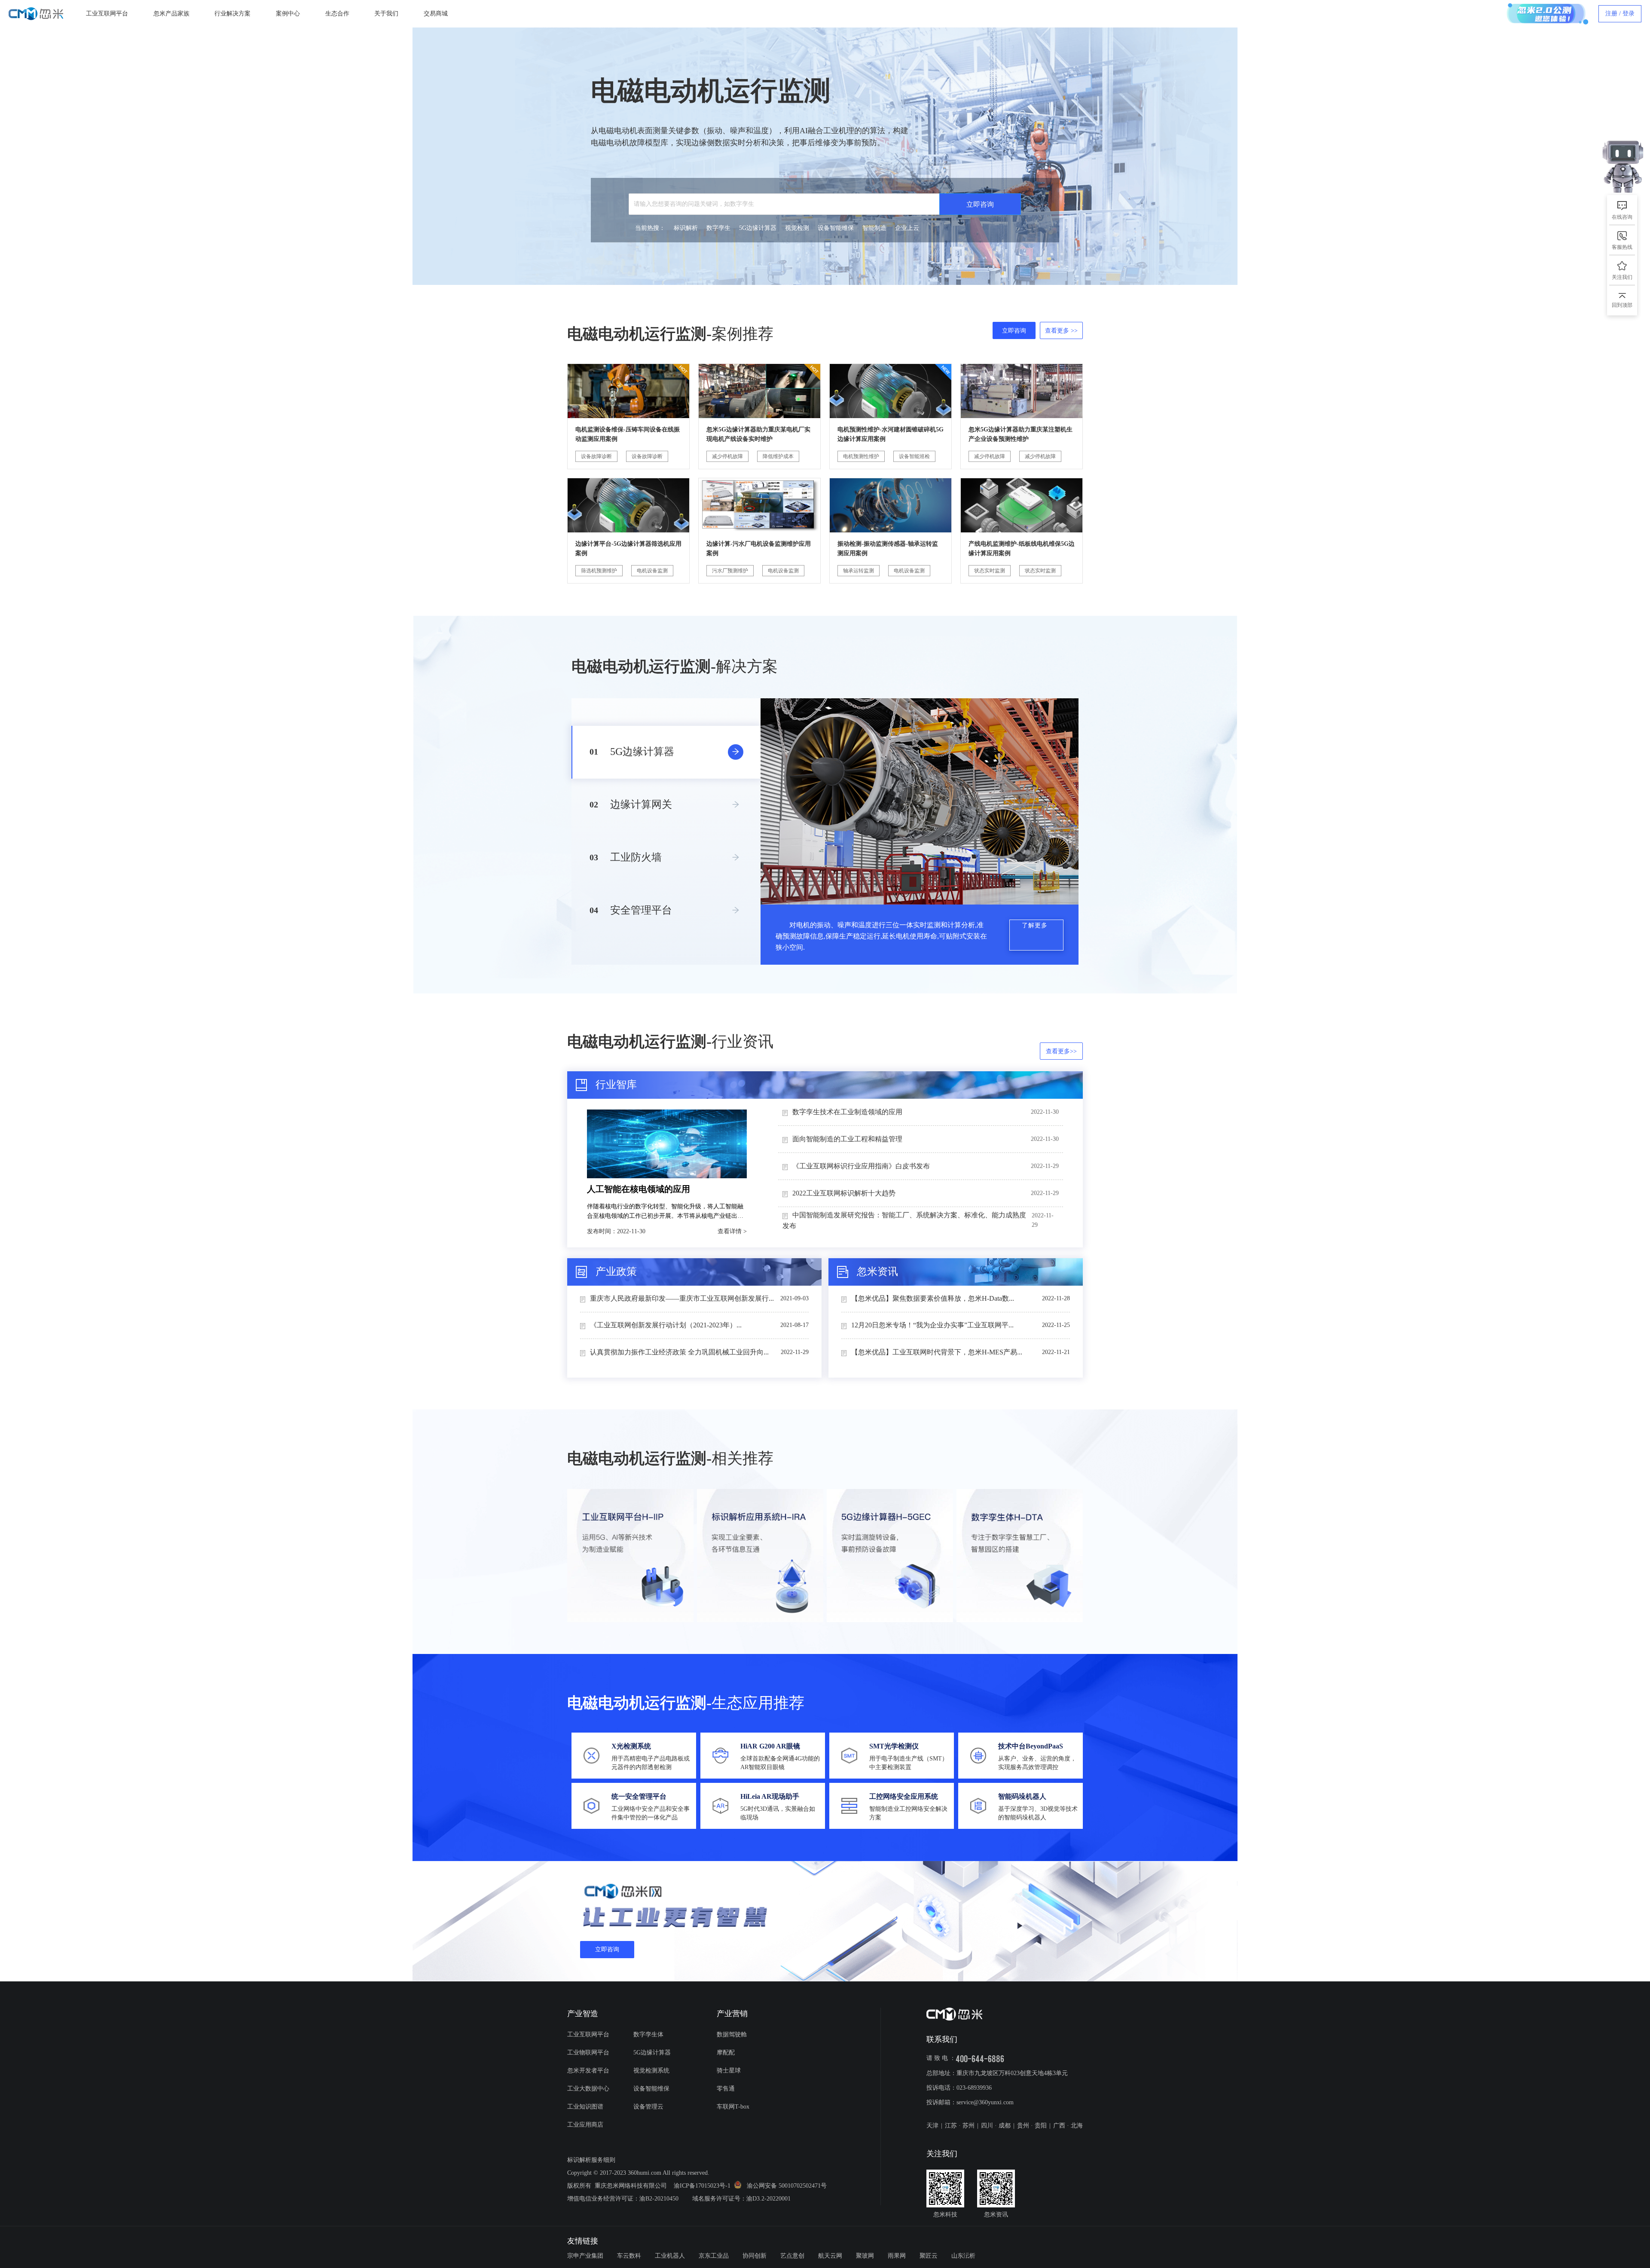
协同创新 (755, 2256)
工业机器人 (670, 2256)
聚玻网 (865, 2256)
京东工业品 (714, 2256)
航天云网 (830, 2256)
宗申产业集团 (585, 2256)
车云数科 (629, 2256)
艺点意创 (792, 2256)
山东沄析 (963, 2256)
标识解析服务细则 (591, 2160)
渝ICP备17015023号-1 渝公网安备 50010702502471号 (750, 2186)
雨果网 (897, 2256)
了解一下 (1627, 119)
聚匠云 (929, 2256)
